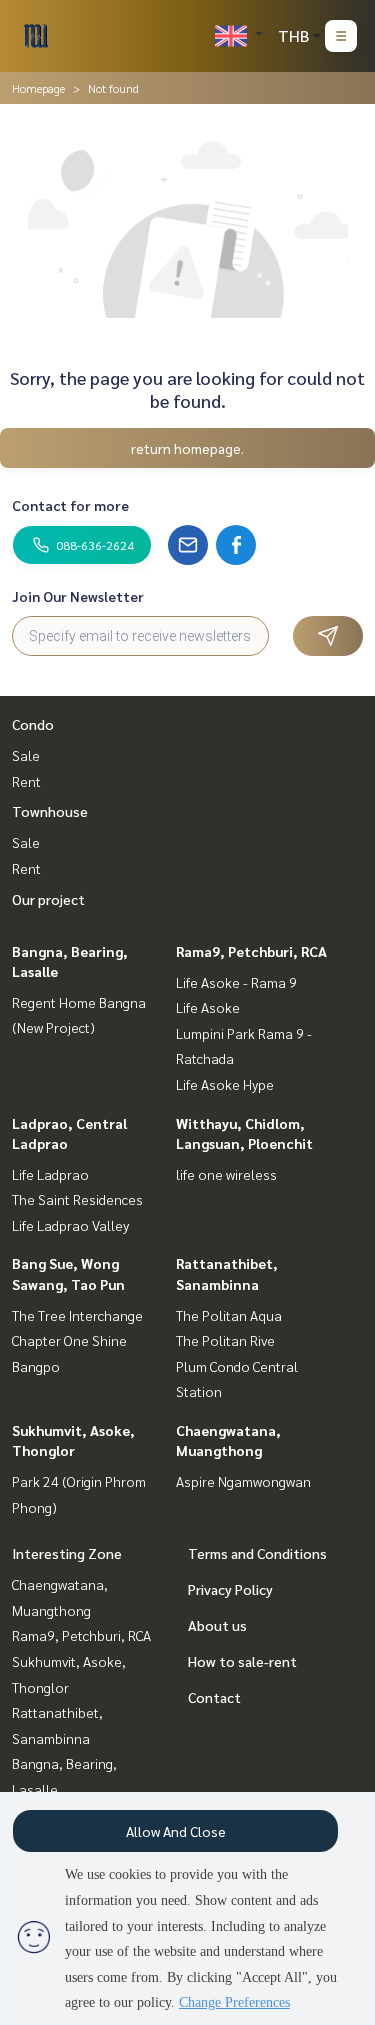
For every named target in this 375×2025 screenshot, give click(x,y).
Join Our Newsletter (78, 596)
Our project (48, 899)
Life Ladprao (50, 1174)
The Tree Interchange (77, 1315)
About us (217, 1625)
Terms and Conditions (257, 1553)
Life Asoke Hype (225, 1084)
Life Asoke (208, 1007)
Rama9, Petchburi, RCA (251, 951)
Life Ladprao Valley (70, 1225)
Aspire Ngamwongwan (243, 1481)
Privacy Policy (230, 1589)
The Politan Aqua (229, 1315)
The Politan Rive (225, 1340)
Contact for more (70, 505)
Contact (214, 1697)
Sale (26, 755)
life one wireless (226, 1174)
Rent (26, 781)
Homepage (38, 88)
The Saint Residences (77, 1199)
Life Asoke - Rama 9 (236, 982)
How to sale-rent (242, 1661)
